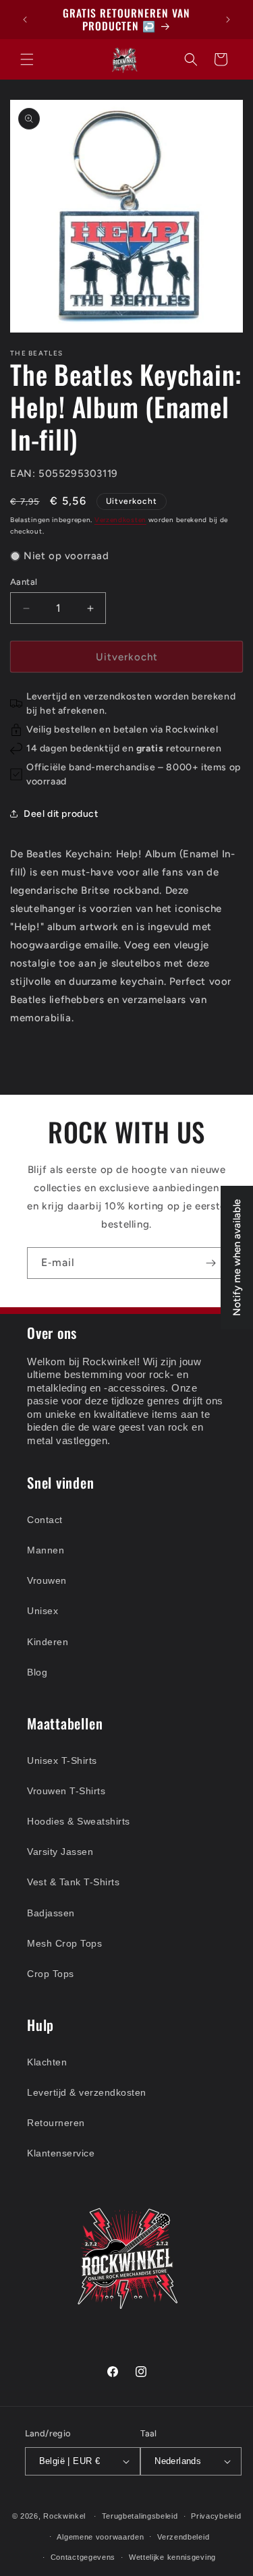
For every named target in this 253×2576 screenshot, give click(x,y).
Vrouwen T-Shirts (66, 1791)
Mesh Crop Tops (64, 1943)
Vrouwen (47, 1580)
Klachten (47, 2062)
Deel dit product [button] (61, 814)
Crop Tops (51, 1974)
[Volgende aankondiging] (228, 20)
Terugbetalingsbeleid (140, 2516)
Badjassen (51, 1913)
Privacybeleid (216, 2516)
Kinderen (48, 1642)
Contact (45, 1520)
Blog (37, 1672)
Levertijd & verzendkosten (87, 2092)
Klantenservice (61, 2153)
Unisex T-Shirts (62, 1761)
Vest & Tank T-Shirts (73, 1882)
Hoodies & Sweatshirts (79, 1821)
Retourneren (56, 2123)
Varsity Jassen (60, 1852)
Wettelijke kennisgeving (172, 2557)
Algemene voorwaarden (100, 2537)
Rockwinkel (64, 2516)
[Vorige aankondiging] (25, 20)
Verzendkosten (120, 520)
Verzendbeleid (183, 2537)
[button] (27, 59)
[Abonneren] (210, 1263)
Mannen (46, 1550)
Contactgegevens (83, 2557)
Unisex (43, 1611)
